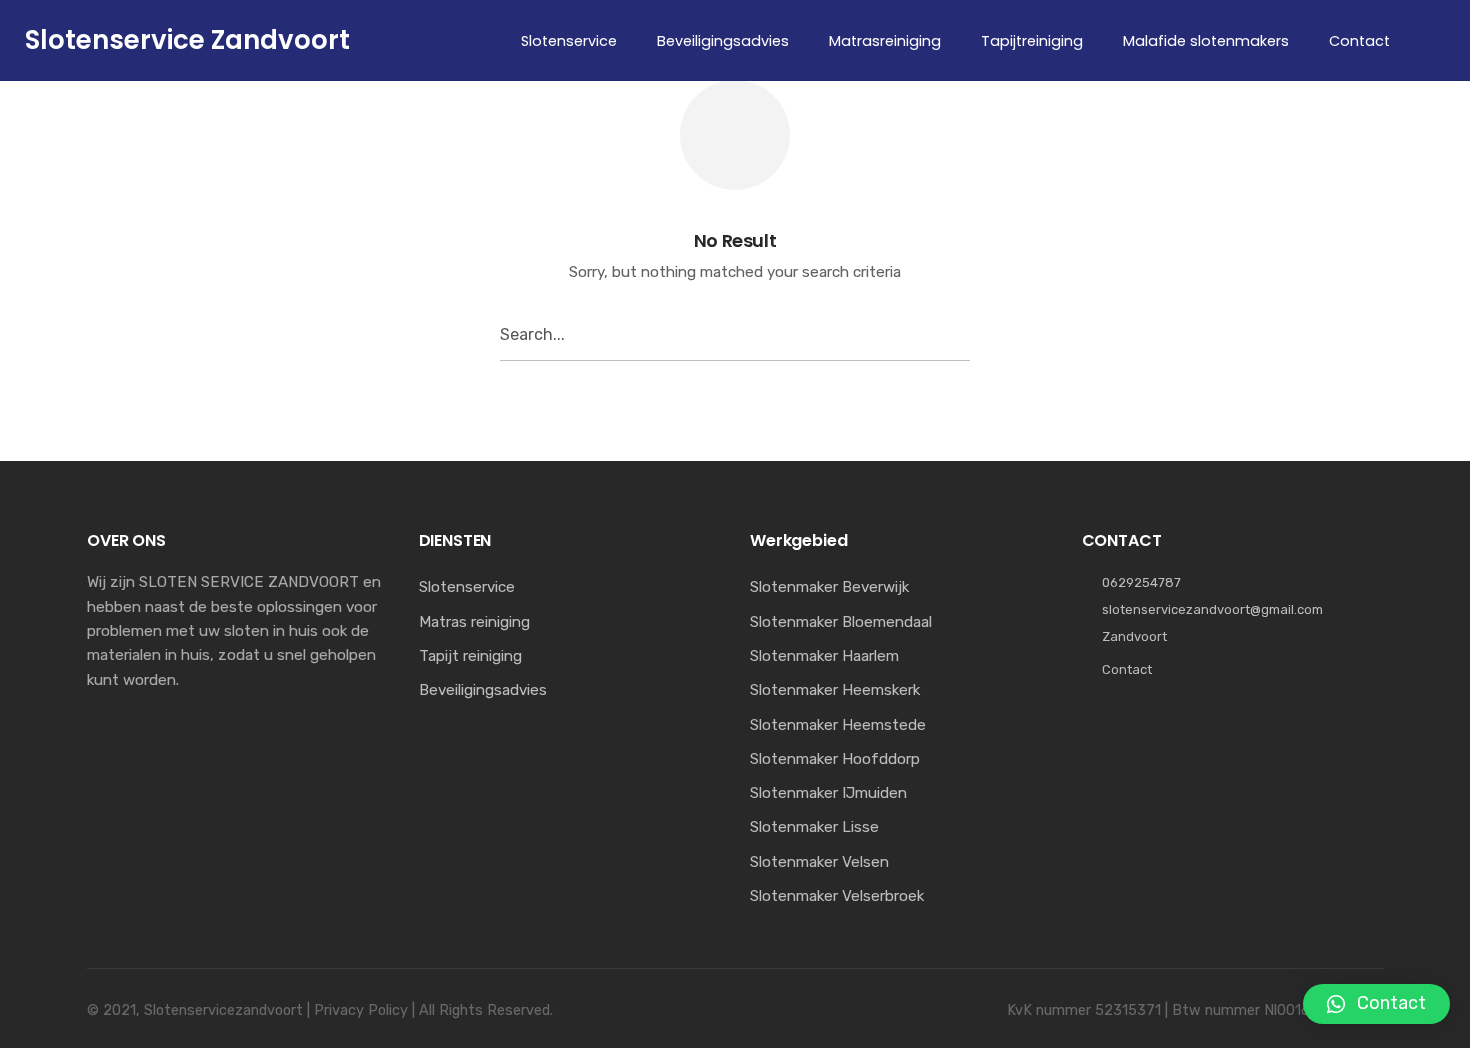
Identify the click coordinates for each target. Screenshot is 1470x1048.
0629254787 (1141, 582)
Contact (1127, 669)
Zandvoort (1134, 636)
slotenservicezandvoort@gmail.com (1212, 609)
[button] (1376, 1004)
